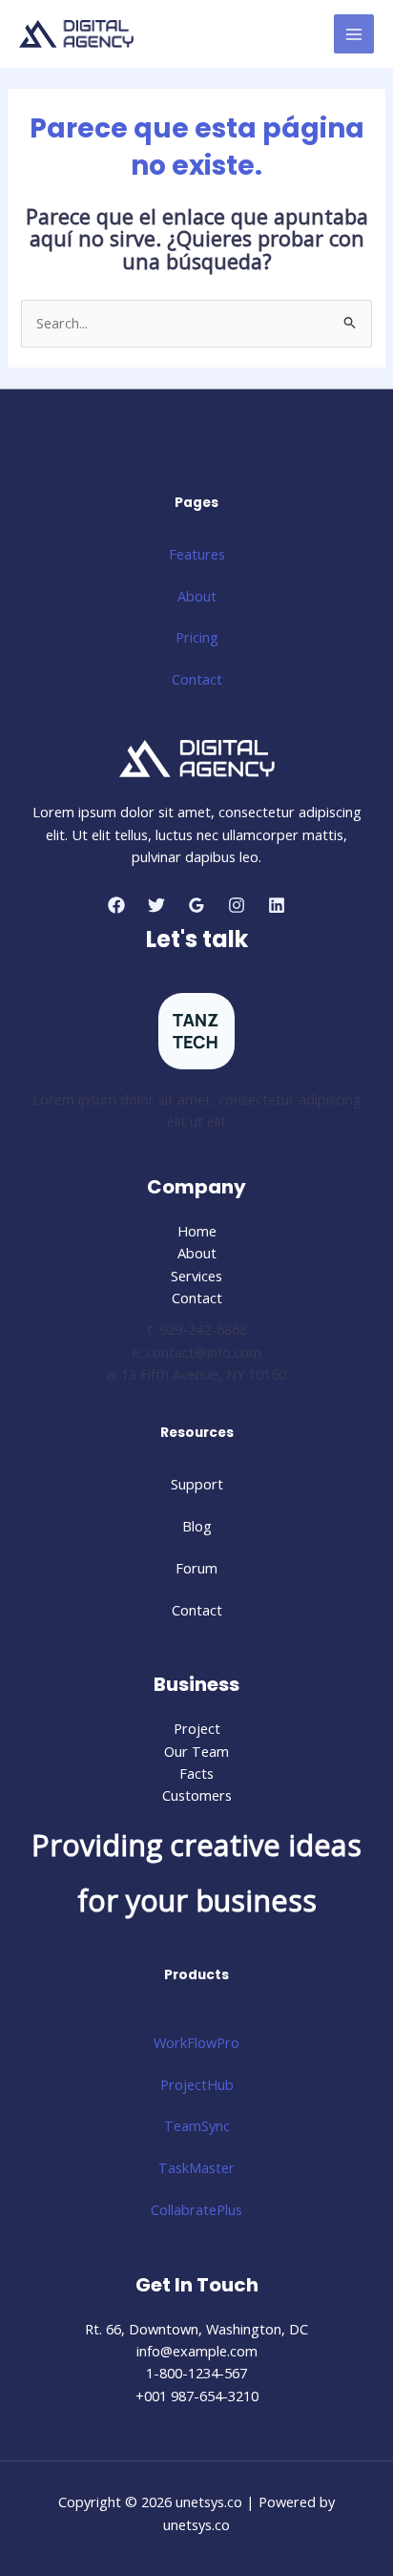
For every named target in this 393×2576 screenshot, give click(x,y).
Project (197, 1728)
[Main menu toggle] (354, 34)
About (197, 596)
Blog (197, 1526)
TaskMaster (196, 2167)
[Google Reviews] (196, 905)
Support (197, 1484)
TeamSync (197, 2125)
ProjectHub (197, 2084)
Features (197, 554)
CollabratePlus (196, 2209)
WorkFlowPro (196, 2042)
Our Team (196, 1751)
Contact (197, 679)
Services (196, 1276)
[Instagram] (237, 905)
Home (197, 1231)
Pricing (197, 637)
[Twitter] (156, 905)
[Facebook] (116, 905)
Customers (197, 1795)
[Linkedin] (277, 905)
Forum (196, 1568)
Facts (196, 1773)
